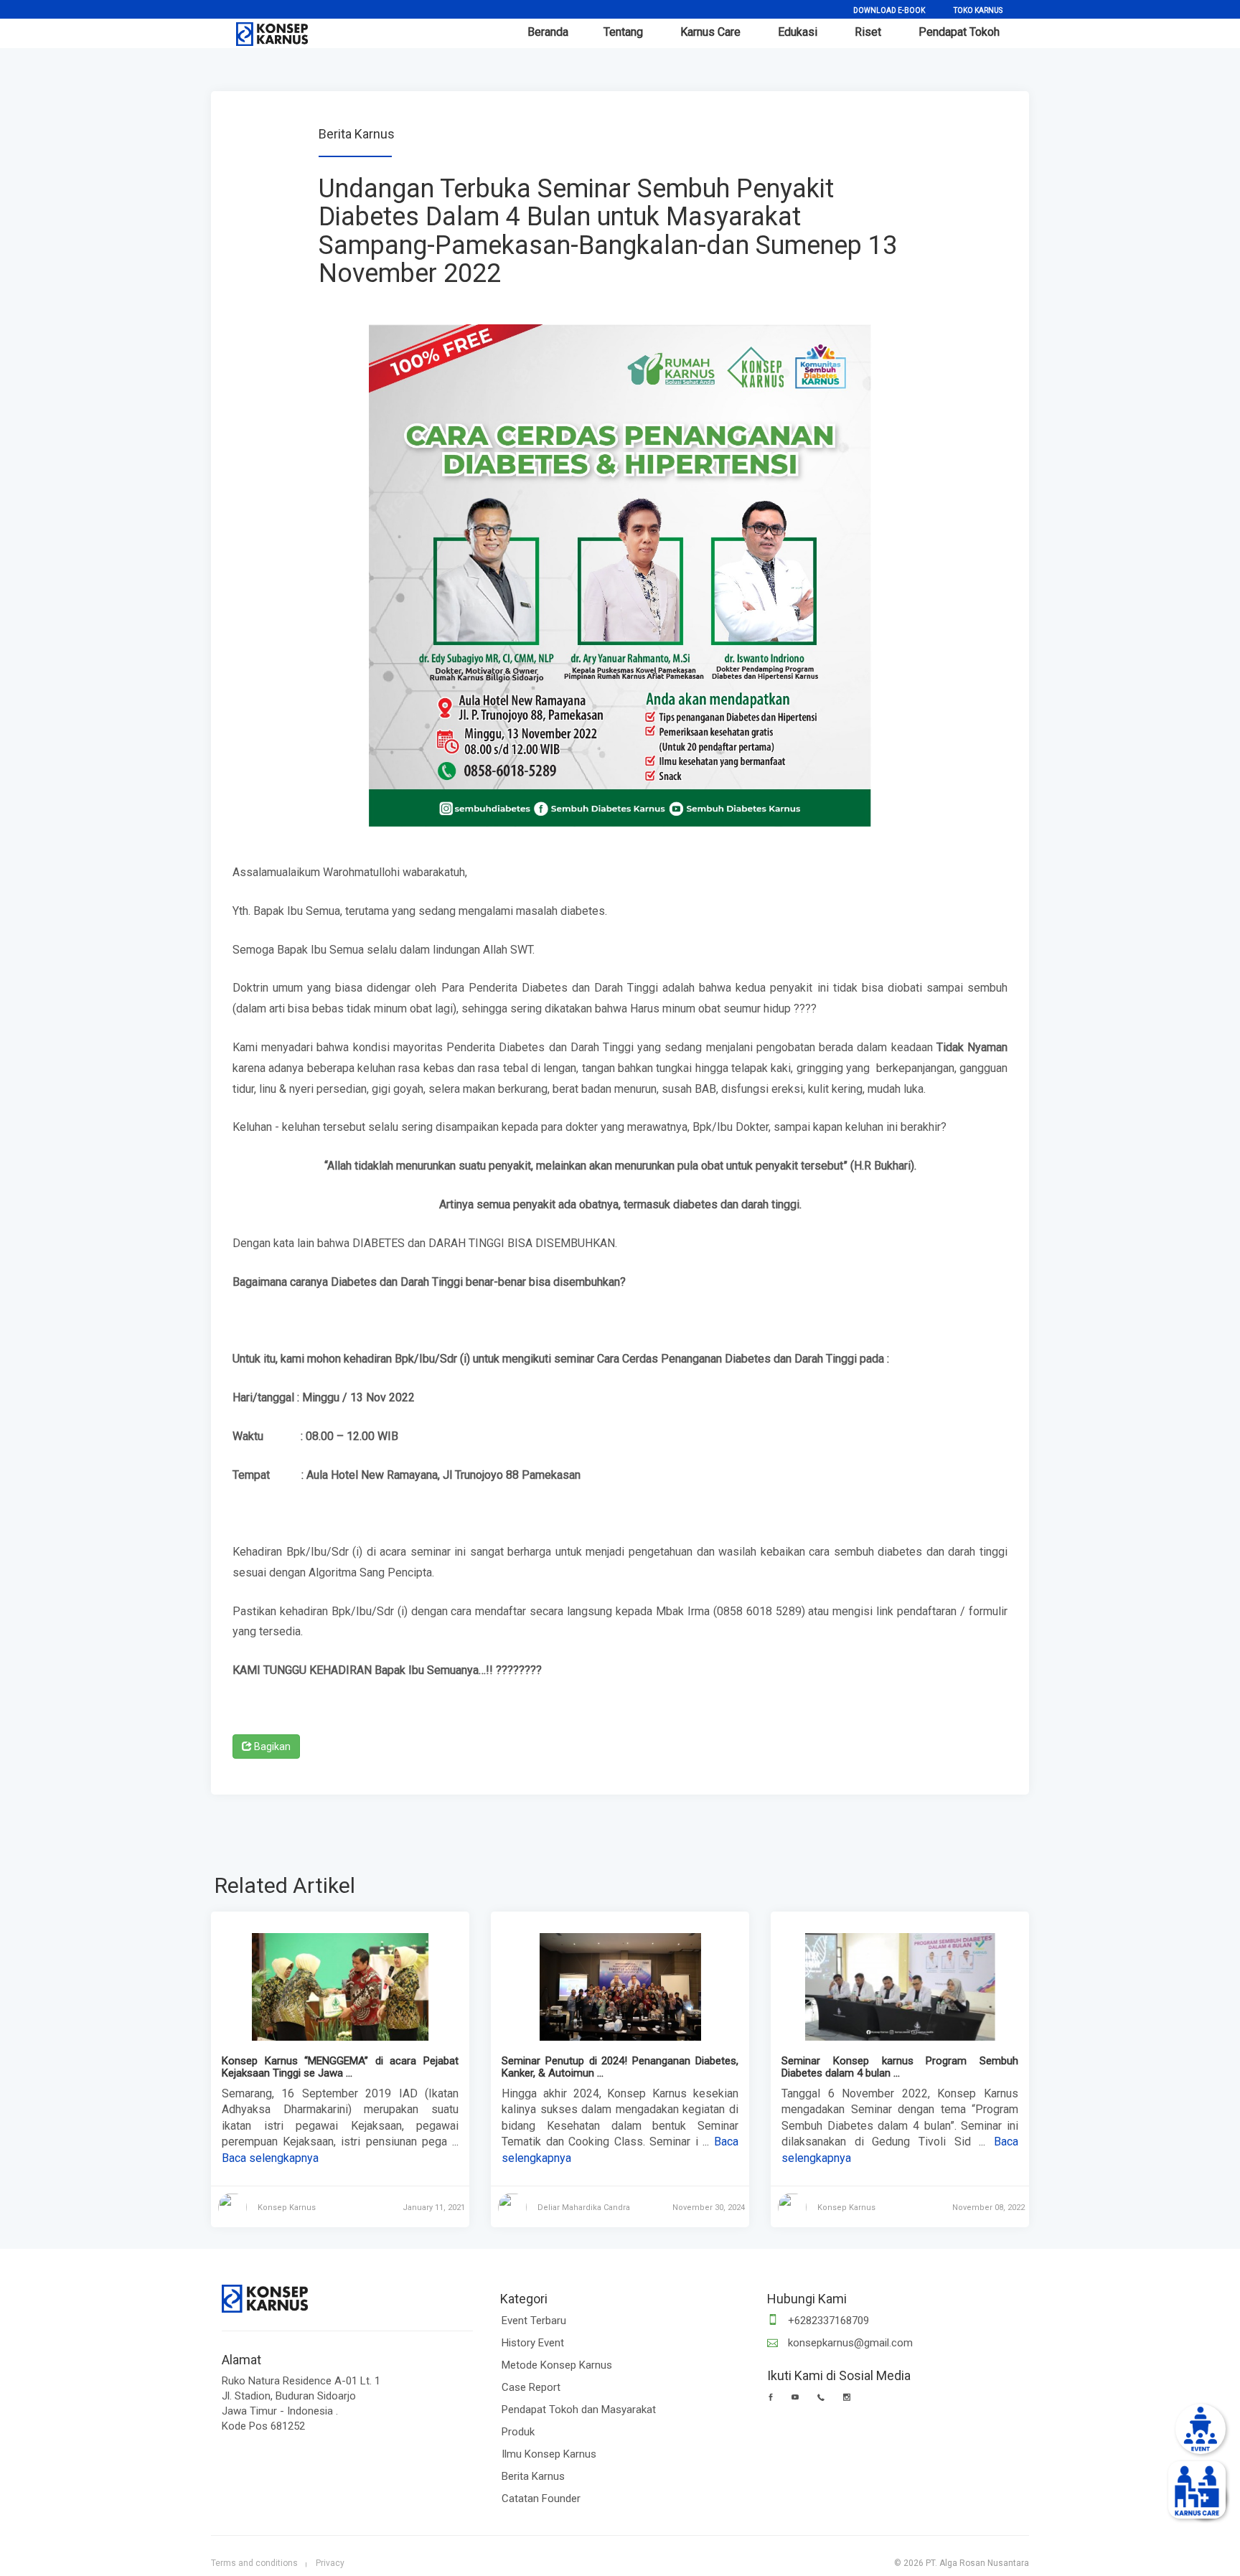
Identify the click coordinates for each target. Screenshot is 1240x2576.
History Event (533, 2343)
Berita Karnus (533, 2476)
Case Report (531, 2387)
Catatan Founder (541, 2499)
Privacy (330, 2563)
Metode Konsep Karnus (557, 2365)
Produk (518, 2432)
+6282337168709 (827, 2321)
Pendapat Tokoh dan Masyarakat (579, 2410)
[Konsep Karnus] (265, 31)
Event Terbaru (534, 2321)
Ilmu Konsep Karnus (549, 2454)
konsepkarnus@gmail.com (849, 2343)
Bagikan (271, 1747)
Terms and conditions (254, 2563)
